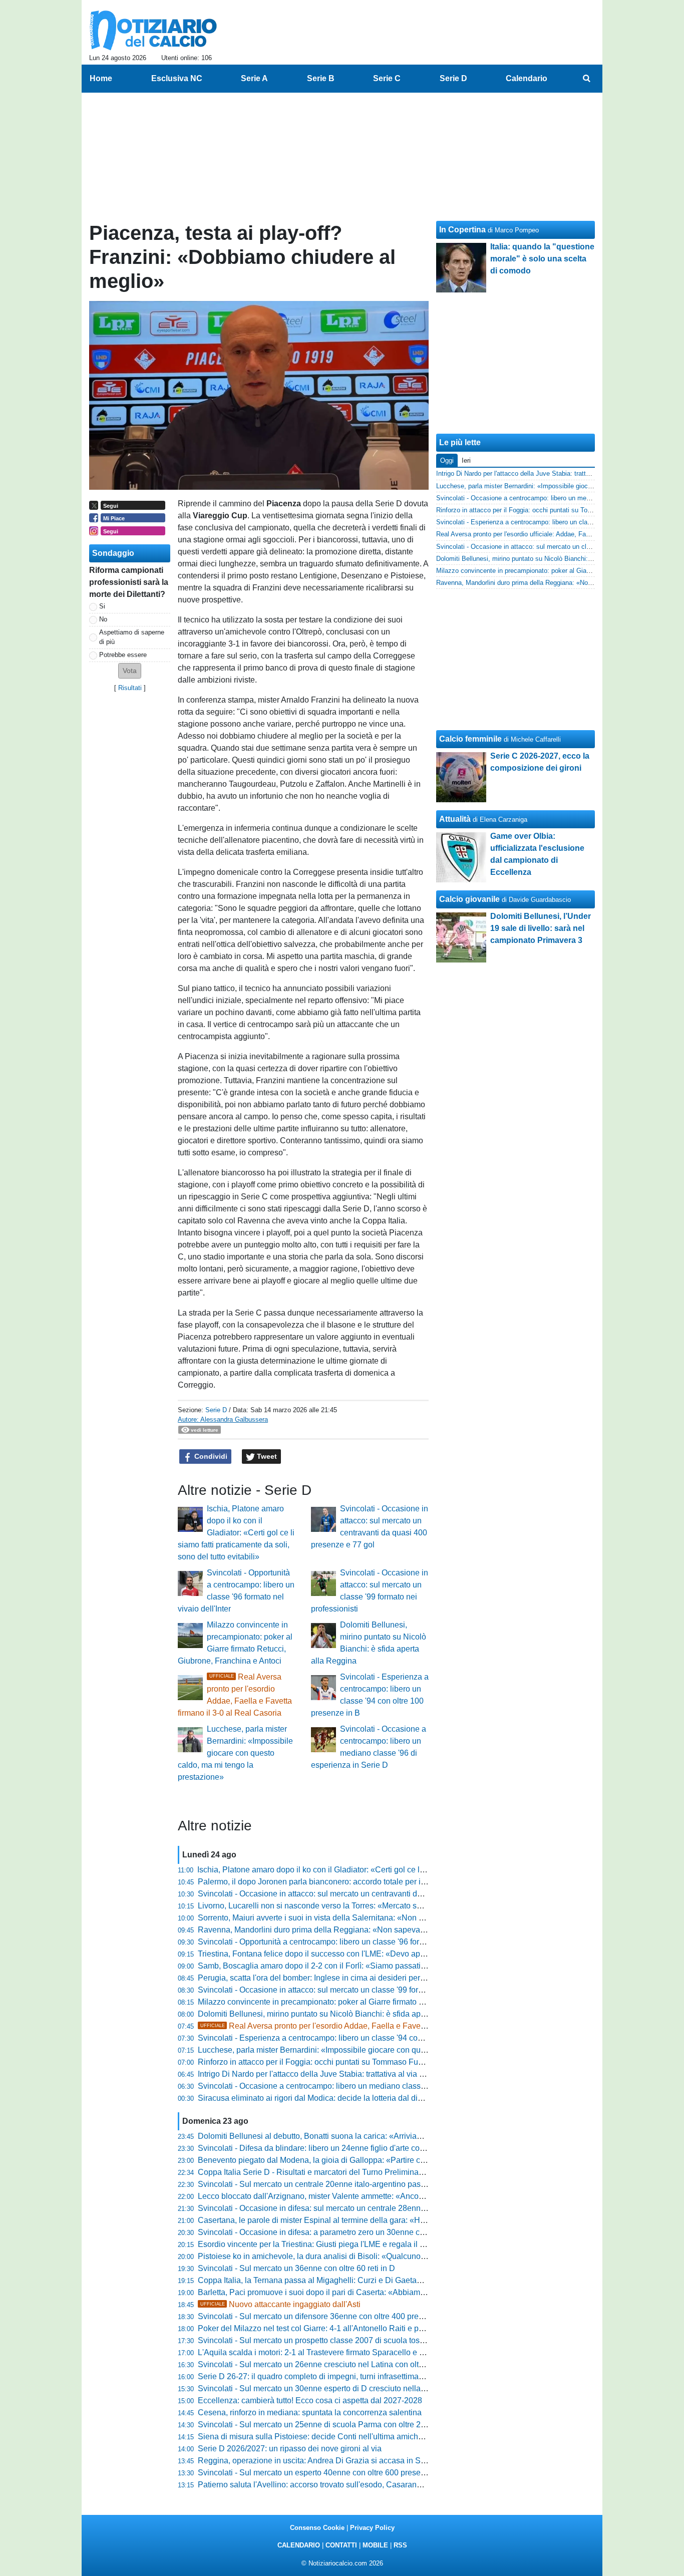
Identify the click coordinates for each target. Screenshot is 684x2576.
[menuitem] (586, 79)
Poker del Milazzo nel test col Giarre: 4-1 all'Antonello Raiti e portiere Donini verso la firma (357, 2328)
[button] (130, 671)
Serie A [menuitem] (254, 78)
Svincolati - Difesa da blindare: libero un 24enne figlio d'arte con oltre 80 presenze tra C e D (360, 2148)
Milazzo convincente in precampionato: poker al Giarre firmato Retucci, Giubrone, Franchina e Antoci (376, 2002)
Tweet (266, 1456)
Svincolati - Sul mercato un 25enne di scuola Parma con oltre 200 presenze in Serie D (350, 2425)
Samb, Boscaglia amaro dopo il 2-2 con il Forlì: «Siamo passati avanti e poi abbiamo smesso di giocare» (383, 1966)
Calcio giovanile (469, 899)
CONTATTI (341, 2545)
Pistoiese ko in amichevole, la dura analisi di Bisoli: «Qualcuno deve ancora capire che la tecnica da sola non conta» (405, 2256)
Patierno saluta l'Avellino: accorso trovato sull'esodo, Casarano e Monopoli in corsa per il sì (359, 2485)
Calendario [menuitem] (527, 78)
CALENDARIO (299, 2545)
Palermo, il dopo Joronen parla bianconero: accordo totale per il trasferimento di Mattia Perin (361, 1882)
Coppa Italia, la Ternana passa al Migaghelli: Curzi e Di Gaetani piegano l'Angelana (346, 2280)
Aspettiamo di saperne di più (132, 637)
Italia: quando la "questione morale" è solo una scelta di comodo (542, 259)
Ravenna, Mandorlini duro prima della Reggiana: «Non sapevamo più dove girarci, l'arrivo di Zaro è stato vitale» (396, 1930)
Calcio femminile (470, 739)
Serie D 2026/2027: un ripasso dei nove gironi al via (290, 2449)
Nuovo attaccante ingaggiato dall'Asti (280, 2304)
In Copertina (462, 230)
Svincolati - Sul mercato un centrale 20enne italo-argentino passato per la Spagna (343, 2184)
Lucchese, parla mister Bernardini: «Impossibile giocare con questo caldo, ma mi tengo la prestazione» (235, 1753)
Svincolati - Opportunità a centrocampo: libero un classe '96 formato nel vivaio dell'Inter (351, 1942)
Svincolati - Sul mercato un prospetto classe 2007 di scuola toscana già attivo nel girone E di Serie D (376, 2340)
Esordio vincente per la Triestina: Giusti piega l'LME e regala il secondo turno (334, 2244)
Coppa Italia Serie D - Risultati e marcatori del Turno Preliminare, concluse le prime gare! (355, 2172)
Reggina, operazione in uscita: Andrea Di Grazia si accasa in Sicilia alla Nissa (336, 2461)
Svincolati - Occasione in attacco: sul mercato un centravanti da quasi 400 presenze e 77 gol (361, 1894)
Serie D (216, 1410)
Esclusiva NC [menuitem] (177, 78)
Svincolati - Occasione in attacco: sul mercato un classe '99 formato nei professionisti (348, 1990)
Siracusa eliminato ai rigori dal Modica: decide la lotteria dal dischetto (320, 2098)
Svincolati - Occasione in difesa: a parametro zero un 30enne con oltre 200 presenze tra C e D (364, 2232)
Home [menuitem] (101, 78)
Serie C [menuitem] (387, 78)
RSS (400, 2545)
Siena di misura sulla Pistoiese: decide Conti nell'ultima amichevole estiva (329, 2437)
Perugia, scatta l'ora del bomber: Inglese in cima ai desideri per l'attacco (324, 1978)
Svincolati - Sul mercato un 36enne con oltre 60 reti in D (296, 2268)
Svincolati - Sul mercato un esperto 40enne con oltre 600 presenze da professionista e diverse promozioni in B (393, 2473)
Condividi (210, 1456)
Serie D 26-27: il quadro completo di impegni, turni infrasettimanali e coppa (330, 2376)
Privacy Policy (372, 2528)
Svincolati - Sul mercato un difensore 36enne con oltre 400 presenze (319, 2316)
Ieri (466, 460)
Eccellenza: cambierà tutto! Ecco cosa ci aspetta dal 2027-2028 (310, 2400)
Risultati (130, 688)
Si (102, 606)
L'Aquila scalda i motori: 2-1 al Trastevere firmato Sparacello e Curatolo (324, 2352)
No (103, 619)
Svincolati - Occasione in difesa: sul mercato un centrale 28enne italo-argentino (338, 2208)
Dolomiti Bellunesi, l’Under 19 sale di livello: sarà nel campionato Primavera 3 (541, 928)
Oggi (447, 460)
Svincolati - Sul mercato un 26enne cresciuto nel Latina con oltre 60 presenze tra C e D (352, 2364)
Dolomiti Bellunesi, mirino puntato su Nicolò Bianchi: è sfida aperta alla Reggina (340, 2014)
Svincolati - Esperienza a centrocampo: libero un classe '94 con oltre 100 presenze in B (352, 2038)
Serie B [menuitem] (321, 78)
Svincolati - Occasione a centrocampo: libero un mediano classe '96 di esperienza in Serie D (362, 2086)
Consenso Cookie (317, 2528)
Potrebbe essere (123, 655)
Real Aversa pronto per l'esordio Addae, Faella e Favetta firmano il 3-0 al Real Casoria (368, 2026)
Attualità (455, 819)
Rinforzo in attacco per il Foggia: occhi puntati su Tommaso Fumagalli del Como (339, 2062)
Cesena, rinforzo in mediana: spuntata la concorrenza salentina (310, 2412)
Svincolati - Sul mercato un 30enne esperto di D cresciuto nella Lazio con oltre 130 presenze (362, 2388)
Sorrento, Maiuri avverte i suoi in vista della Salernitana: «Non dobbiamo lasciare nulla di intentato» (374, 1918)
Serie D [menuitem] (453, 78)
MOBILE (375, 2545)
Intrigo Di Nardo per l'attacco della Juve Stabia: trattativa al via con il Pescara (334, 2074)
